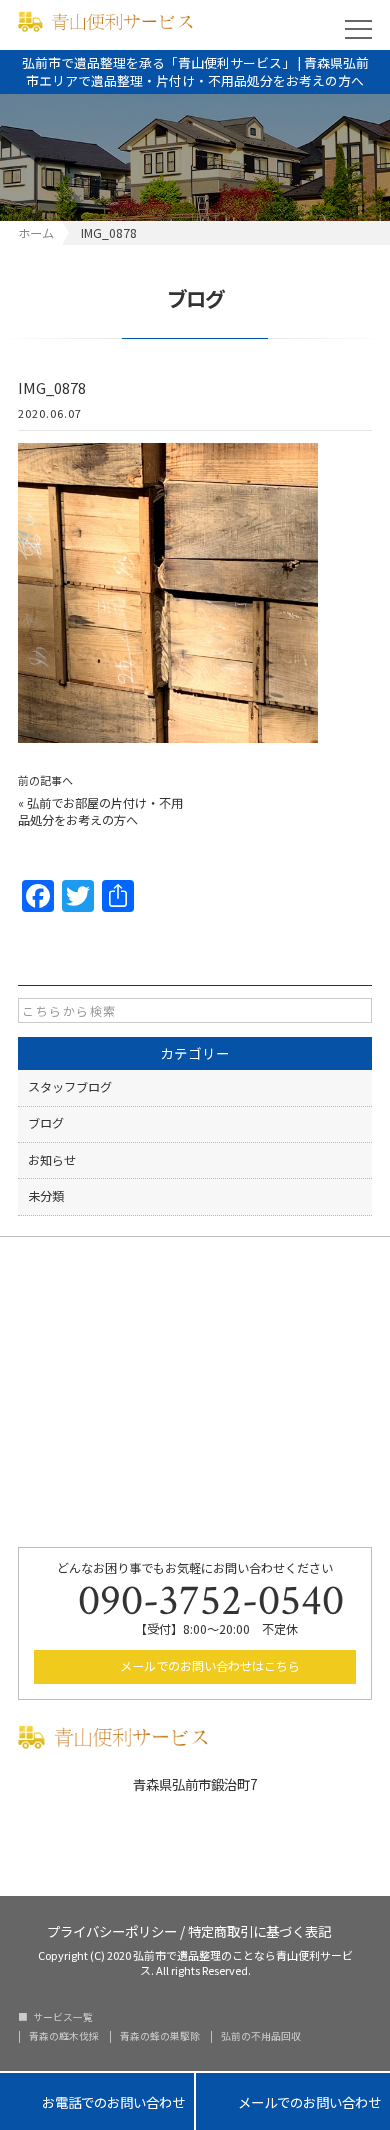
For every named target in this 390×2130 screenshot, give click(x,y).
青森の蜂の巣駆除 (160, 2037)
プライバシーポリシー (112, 1929)
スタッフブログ (70, 1087)
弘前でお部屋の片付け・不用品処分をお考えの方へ (100, 811)
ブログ (46, 1123)
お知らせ (52, 1160)
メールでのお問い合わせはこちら (208, 1666)
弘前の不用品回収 (261, 2037)
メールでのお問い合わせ (293, 2102)
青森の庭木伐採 (64, 2037)
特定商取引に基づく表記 (259, 1929)
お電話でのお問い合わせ (97, 2102)
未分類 (46, 1196)
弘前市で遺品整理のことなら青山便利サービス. (243, 1962)
